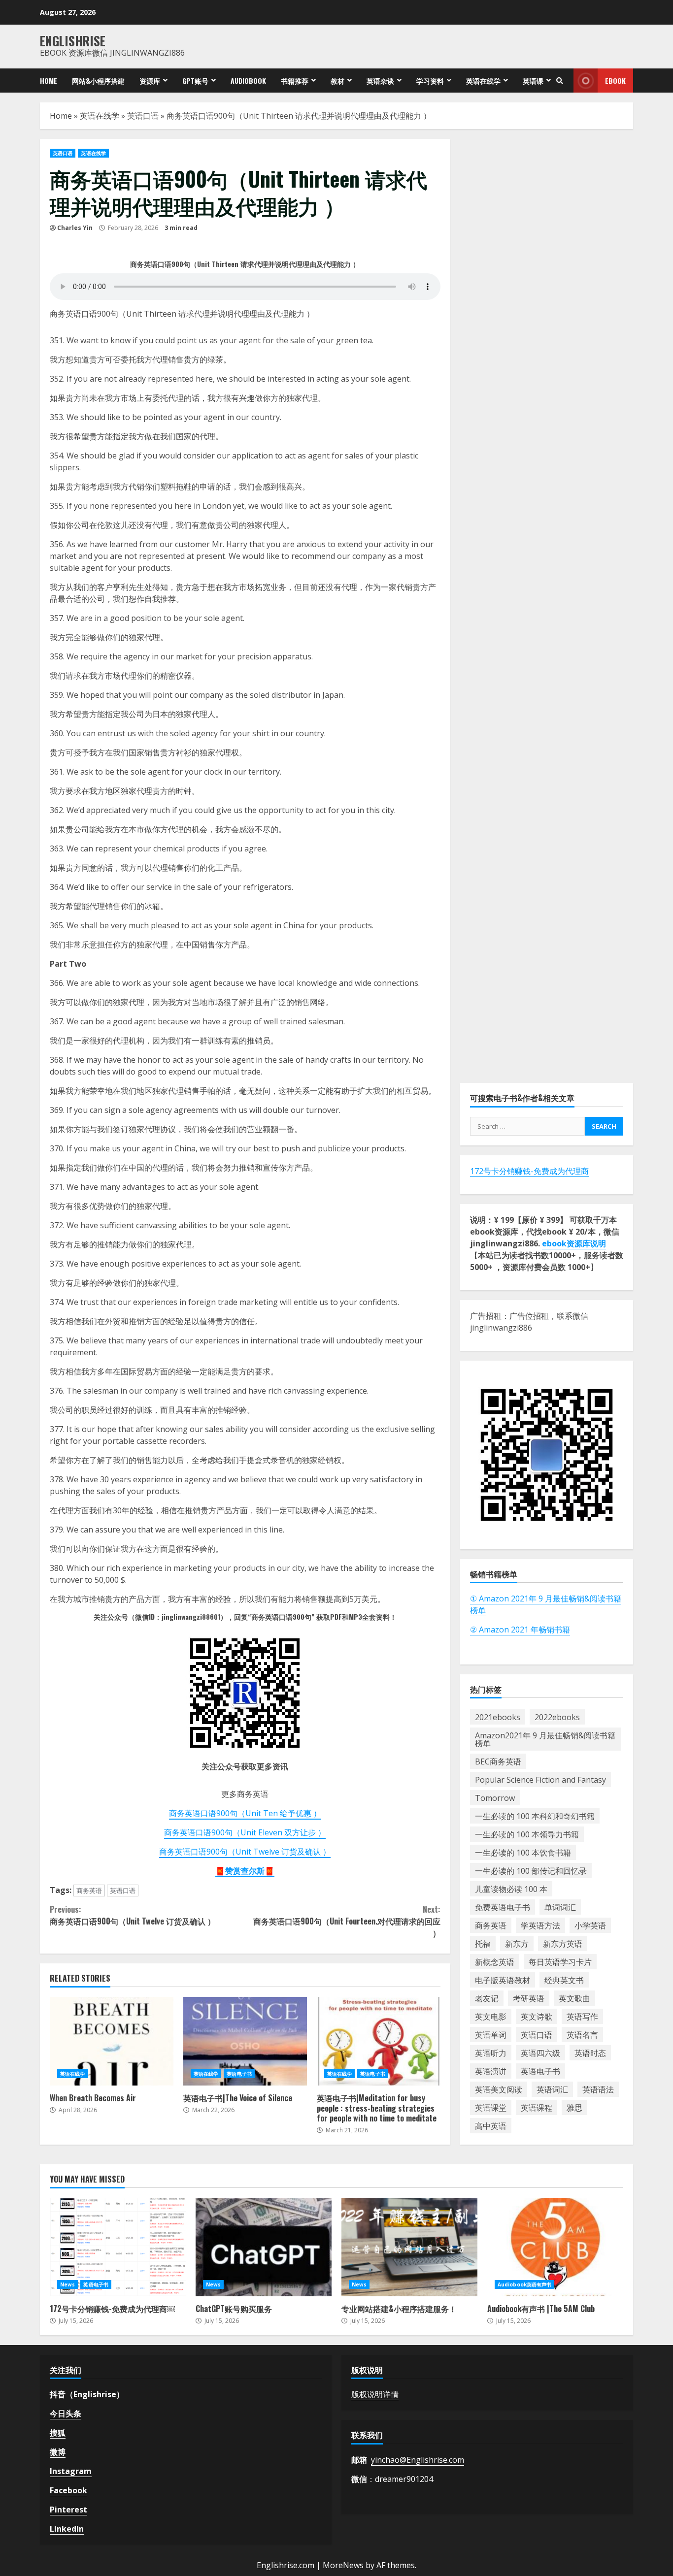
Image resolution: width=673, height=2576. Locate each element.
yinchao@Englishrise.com (418, 2460)
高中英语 (491, 2126)
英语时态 (590, 2053)
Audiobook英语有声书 (524, 2284)
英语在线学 (483, 81)
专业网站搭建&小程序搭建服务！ (409, 2247)
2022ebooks (557, 1717)
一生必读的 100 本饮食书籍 (523, 1853)
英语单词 (491, 2035)
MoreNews (343, 2565)
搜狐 (58, 2433)
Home (49, 81)
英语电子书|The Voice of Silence (245, 2041)
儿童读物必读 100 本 (511, 1889)
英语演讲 (491, 2071)
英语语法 (598, 2089)
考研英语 (529, 1998)
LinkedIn (67, 2529)
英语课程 (537, 2108)
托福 (483, 1944)
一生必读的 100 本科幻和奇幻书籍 (535, 1816)
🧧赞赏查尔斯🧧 (245, 1871)
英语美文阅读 (499, 2089)
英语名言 (582, 2035)
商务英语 (89, 1891)
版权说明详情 (375, 2394)
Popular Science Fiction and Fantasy (540, 1780)
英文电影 (491, 2017)
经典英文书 (564, 1980)
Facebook (68, 2490)
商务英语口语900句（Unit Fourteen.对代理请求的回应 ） (347, 1921)
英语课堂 (491, 2108)
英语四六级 (540, 2053)
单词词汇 (560, 1907)
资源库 (150, 81)
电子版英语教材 (503, 1980)
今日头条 (66, 2413)
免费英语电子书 (503, 1907)
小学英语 (590, 1925)
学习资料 (430, 81)
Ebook (615, 81)
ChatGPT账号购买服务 (264, 2247)
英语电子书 (239, 2074)
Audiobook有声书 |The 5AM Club (555, 2247)
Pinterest (68, 2510)
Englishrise (73, 41)
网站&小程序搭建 (98, 81)
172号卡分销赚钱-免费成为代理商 (529, 1171)
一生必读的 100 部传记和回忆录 (531, 1871)
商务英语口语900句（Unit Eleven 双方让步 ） (245, 1832)
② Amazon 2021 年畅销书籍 (520, 1630)
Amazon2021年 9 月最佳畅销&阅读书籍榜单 (545, 1739)
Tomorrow (495, 1798)
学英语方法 (540, 1925)
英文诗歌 (537, 2017)
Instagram (71, 2471)
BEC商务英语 (498, 1761)
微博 (58, 2452)
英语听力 (491, 2053)
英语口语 (143, 116)
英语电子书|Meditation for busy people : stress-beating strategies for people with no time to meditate (379, 2041)
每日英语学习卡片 (560, 1962)
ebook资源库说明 (574, 1243)
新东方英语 (563, 1944)
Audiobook (248, 81)
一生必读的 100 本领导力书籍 (527, 1834)
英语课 (533, 81)
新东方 (517, 1944)
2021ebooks (498, 1717)
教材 (337, 81)
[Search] (560, 81)
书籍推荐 (295, 81)
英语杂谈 (380, 81)
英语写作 (582, 2017)
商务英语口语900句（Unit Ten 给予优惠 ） (245, 1813)
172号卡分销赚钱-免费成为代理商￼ (118, 2247)
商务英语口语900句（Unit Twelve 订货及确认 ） (245, 1852)
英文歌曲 (574, 1998)
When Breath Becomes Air (112, 2041)
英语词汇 (552, 2089)
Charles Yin (75, 228)
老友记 (487, 1998)
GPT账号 (195, 81)
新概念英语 (495, 1962)
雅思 (574, 2108)
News (67, 2284)
